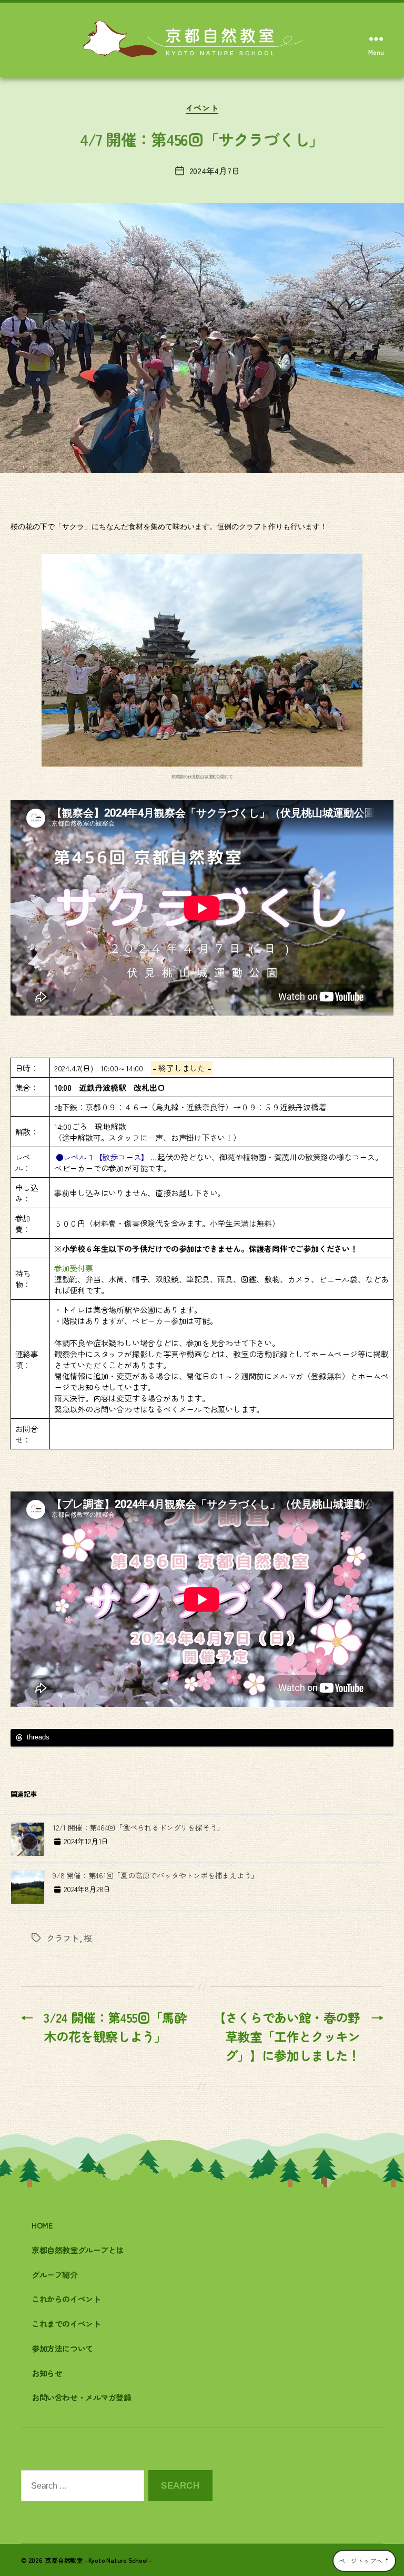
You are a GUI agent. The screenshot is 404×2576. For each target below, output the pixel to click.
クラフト (63, 1938)
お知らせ (47, 2373)
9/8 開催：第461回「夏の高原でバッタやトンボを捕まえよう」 (155, 1875)
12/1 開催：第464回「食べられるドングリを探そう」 (138, 1827)
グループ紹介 (55, 2275)
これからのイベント (66, 2299)
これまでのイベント (66, 2324)
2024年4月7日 (215, 171)
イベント (202, 108)
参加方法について (62, 2348)
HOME (42, 2225)
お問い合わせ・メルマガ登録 (82, 2397)
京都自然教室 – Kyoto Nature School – (99, 2560)
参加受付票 (74, 1268)
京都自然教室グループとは (78, 2250)
